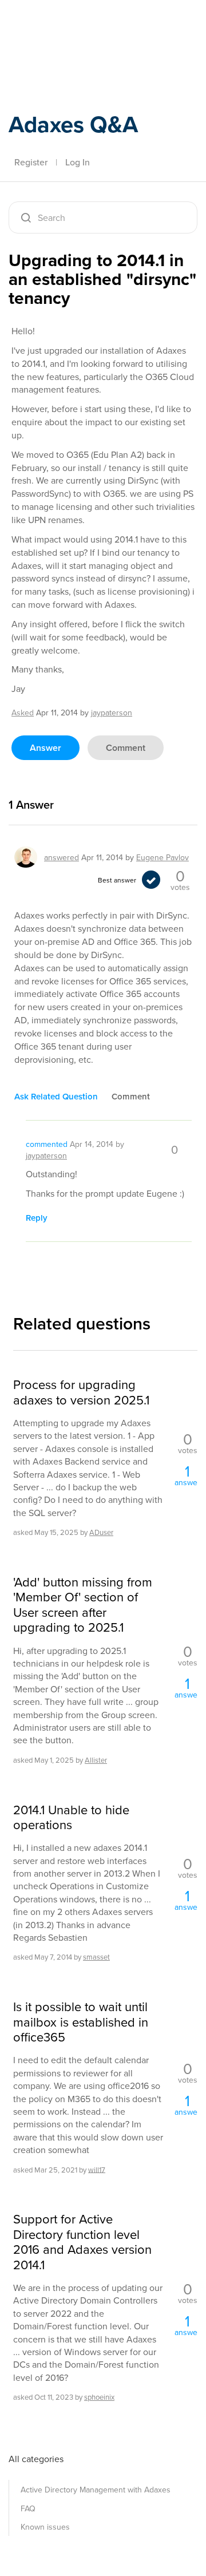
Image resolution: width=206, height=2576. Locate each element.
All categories (36, 2459)
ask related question (56, 1096)
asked (23, 713)
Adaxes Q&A (73, 124)
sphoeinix (99, 2397)
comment (126, 748)
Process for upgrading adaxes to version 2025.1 (81, 1392)
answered (62, 857)
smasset (96, 1957)
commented (47, 1144)
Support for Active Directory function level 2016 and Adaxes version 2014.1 (82, 2242)
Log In (78, 162)
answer (45, 748)
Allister (96, 1760)
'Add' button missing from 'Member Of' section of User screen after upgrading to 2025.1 (83, 1605)
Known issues (45, 2527)
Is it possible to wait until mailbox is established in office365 (81, 2022)
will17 (97, 2169)
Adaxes (62, 25)
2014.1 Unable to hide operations (71, 1817)
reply (37, 1218)
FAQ (28, 2508)
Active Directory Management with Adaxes (96, 2490)
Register (31, 162)
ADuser (101, 1532)
